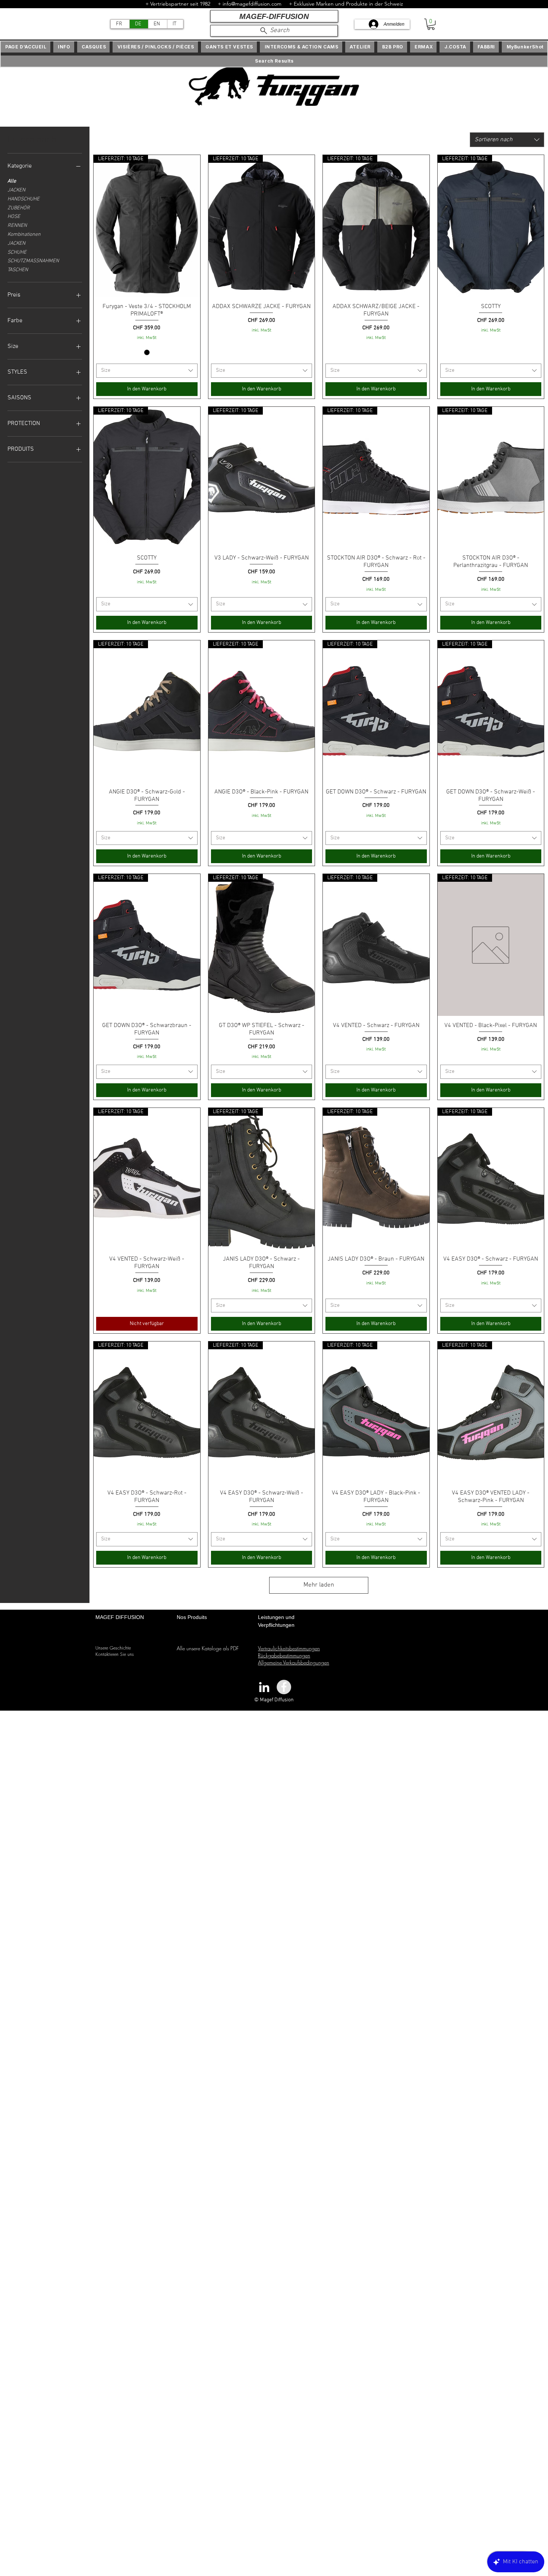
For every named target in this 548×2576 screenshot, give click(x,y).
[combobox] (507, 140)
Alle (12, 181)
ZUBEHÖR (19, 208)
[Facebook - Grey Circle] (284, 1687)
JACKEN (16, 190)
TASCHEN (18, 270)
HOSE (14, 217)
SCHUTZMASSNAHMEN (33, 261)
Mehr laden (319, 1585)
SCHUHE (17, 252)
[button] (431, 24)
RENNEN (17, 226)
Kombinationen (24, 235)
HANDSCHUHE (23, 199)
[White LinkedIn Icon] (264, 1687)
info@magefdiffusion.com (252, 4)
